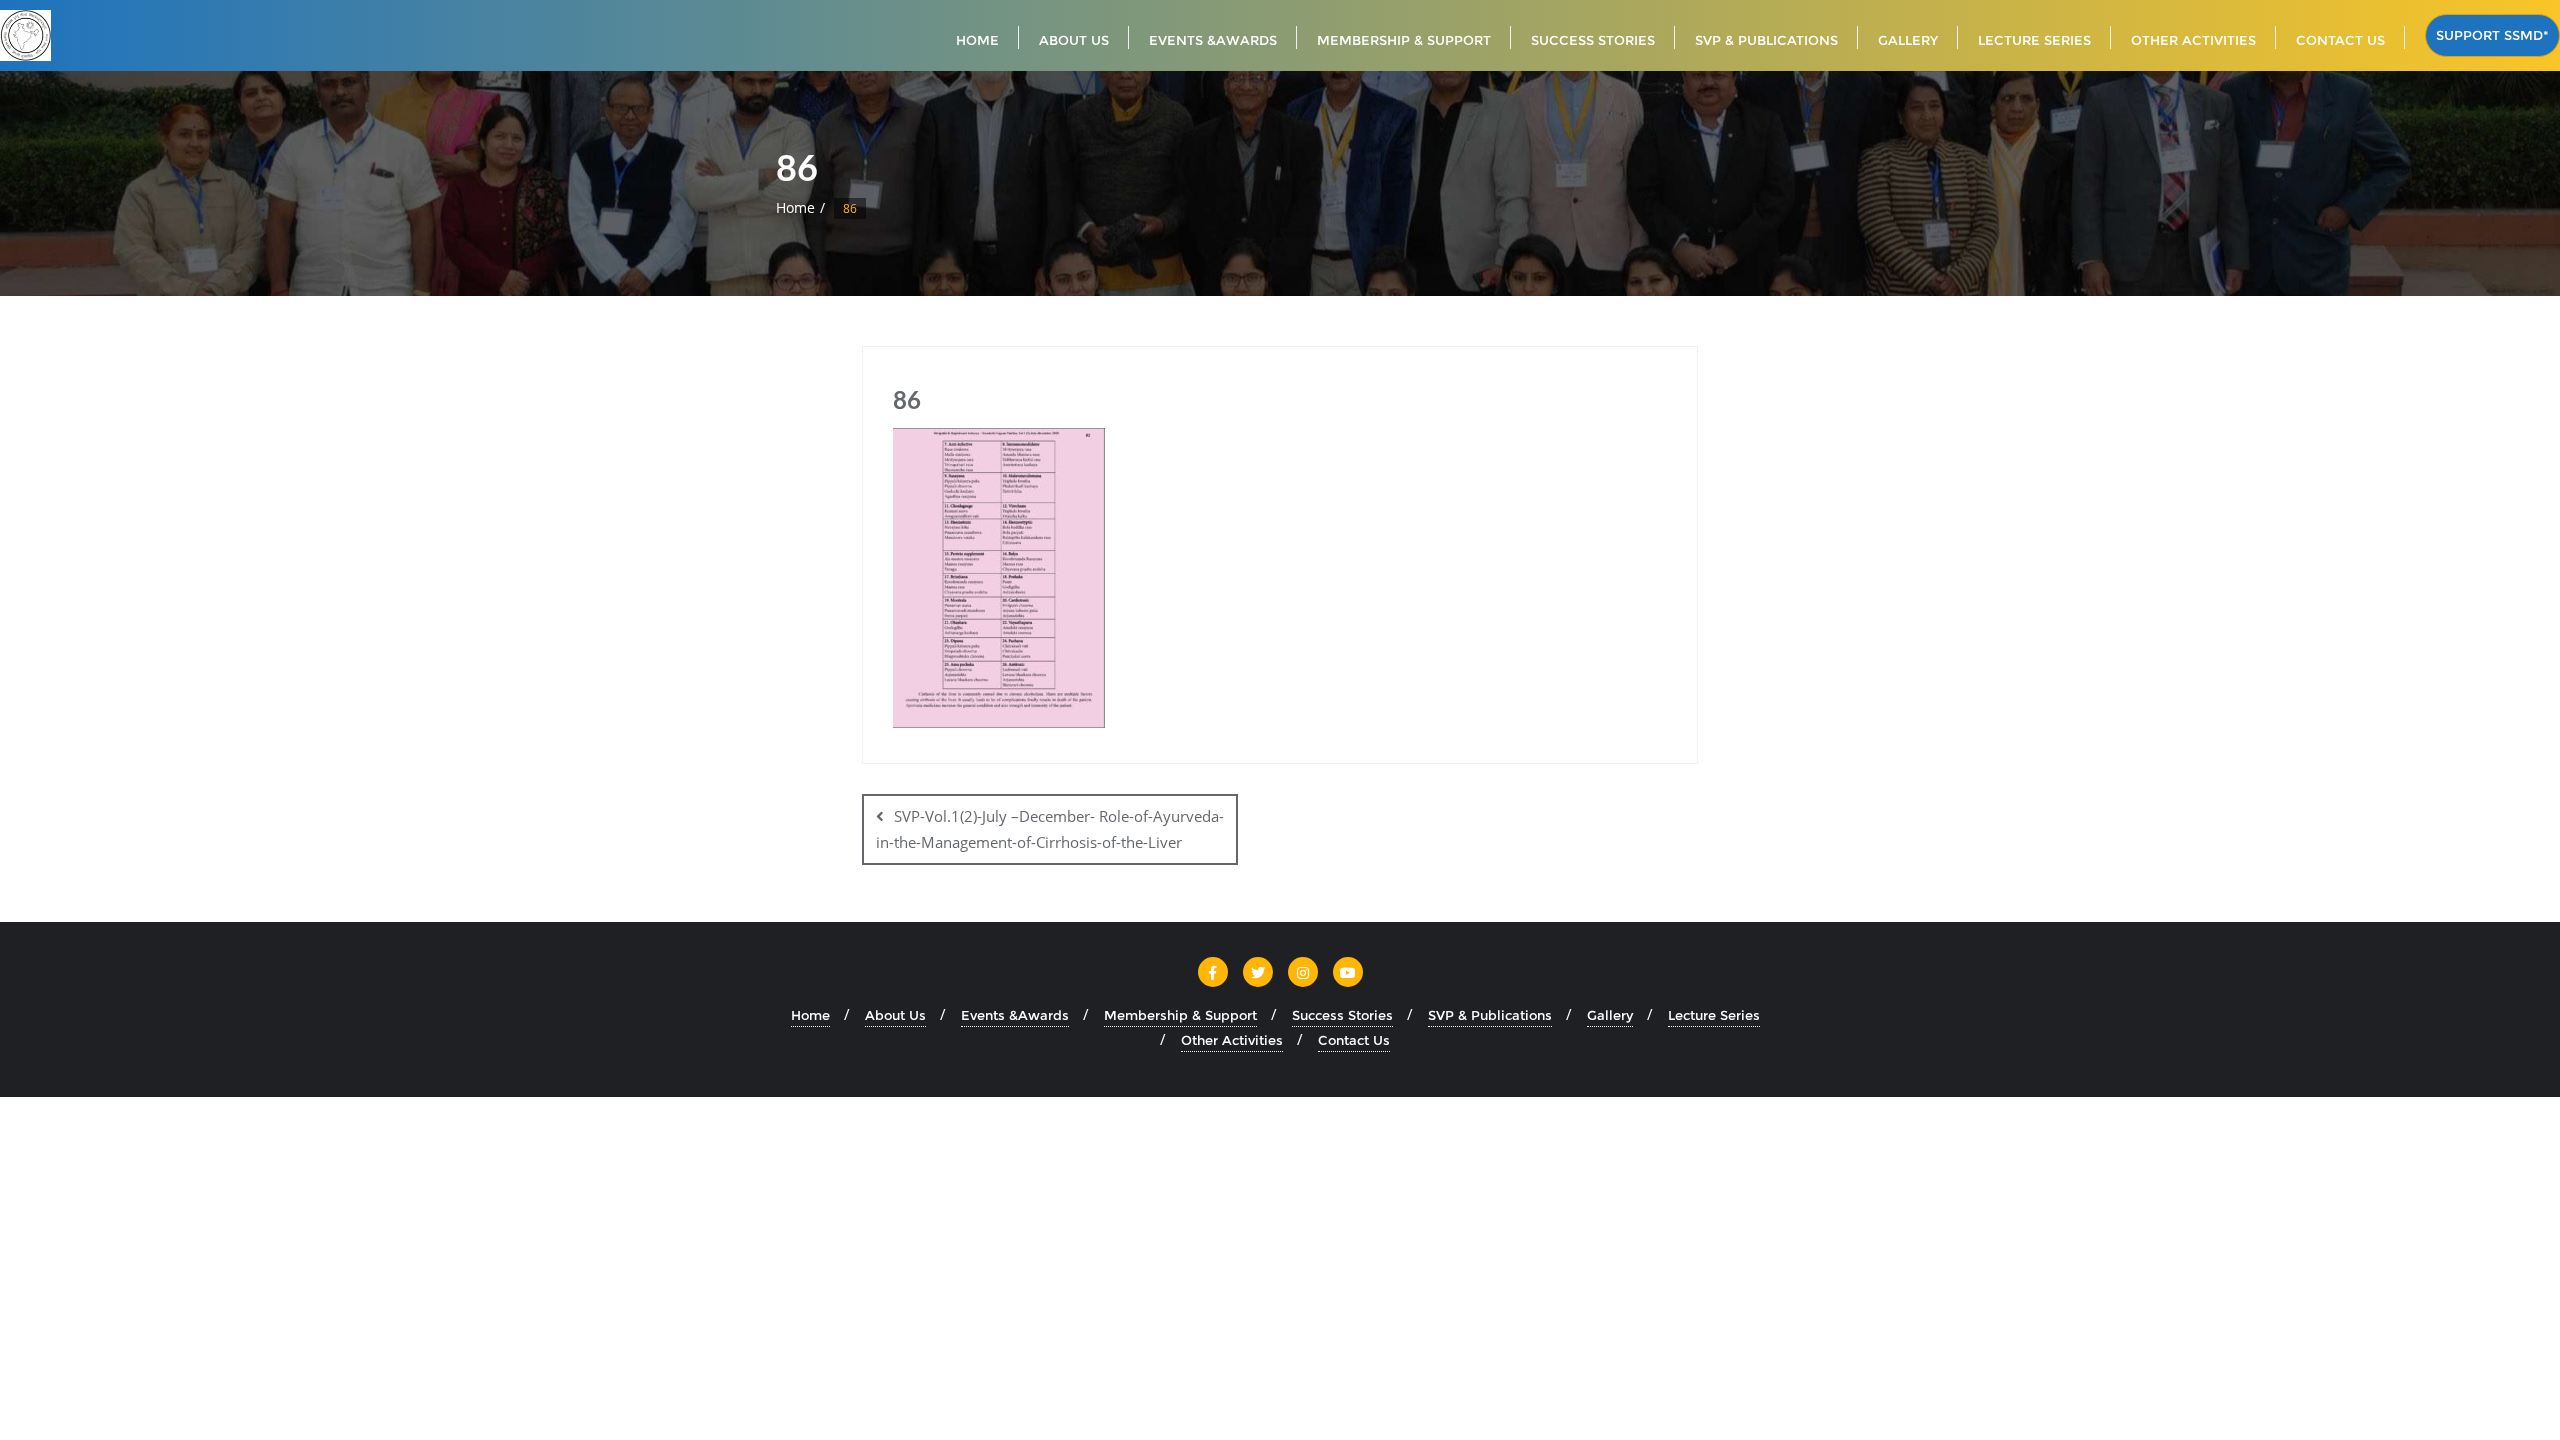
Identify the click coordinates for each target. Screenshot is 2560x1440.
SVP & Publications (1490, 1015)
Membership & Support (1180, 1015)
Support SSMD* (2492, 35)
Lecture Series (1714, 1015)
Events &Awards (1015, 1015)
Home (795, 207)
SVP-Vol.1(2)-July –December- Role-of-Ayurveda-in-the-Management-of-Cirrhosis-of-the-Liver (1050, 828)
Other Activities (1232, 1040)
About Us (895, 1015)
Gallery (1610, 1015)
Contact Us (1354, 1040)
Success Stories (1342, 1015)
